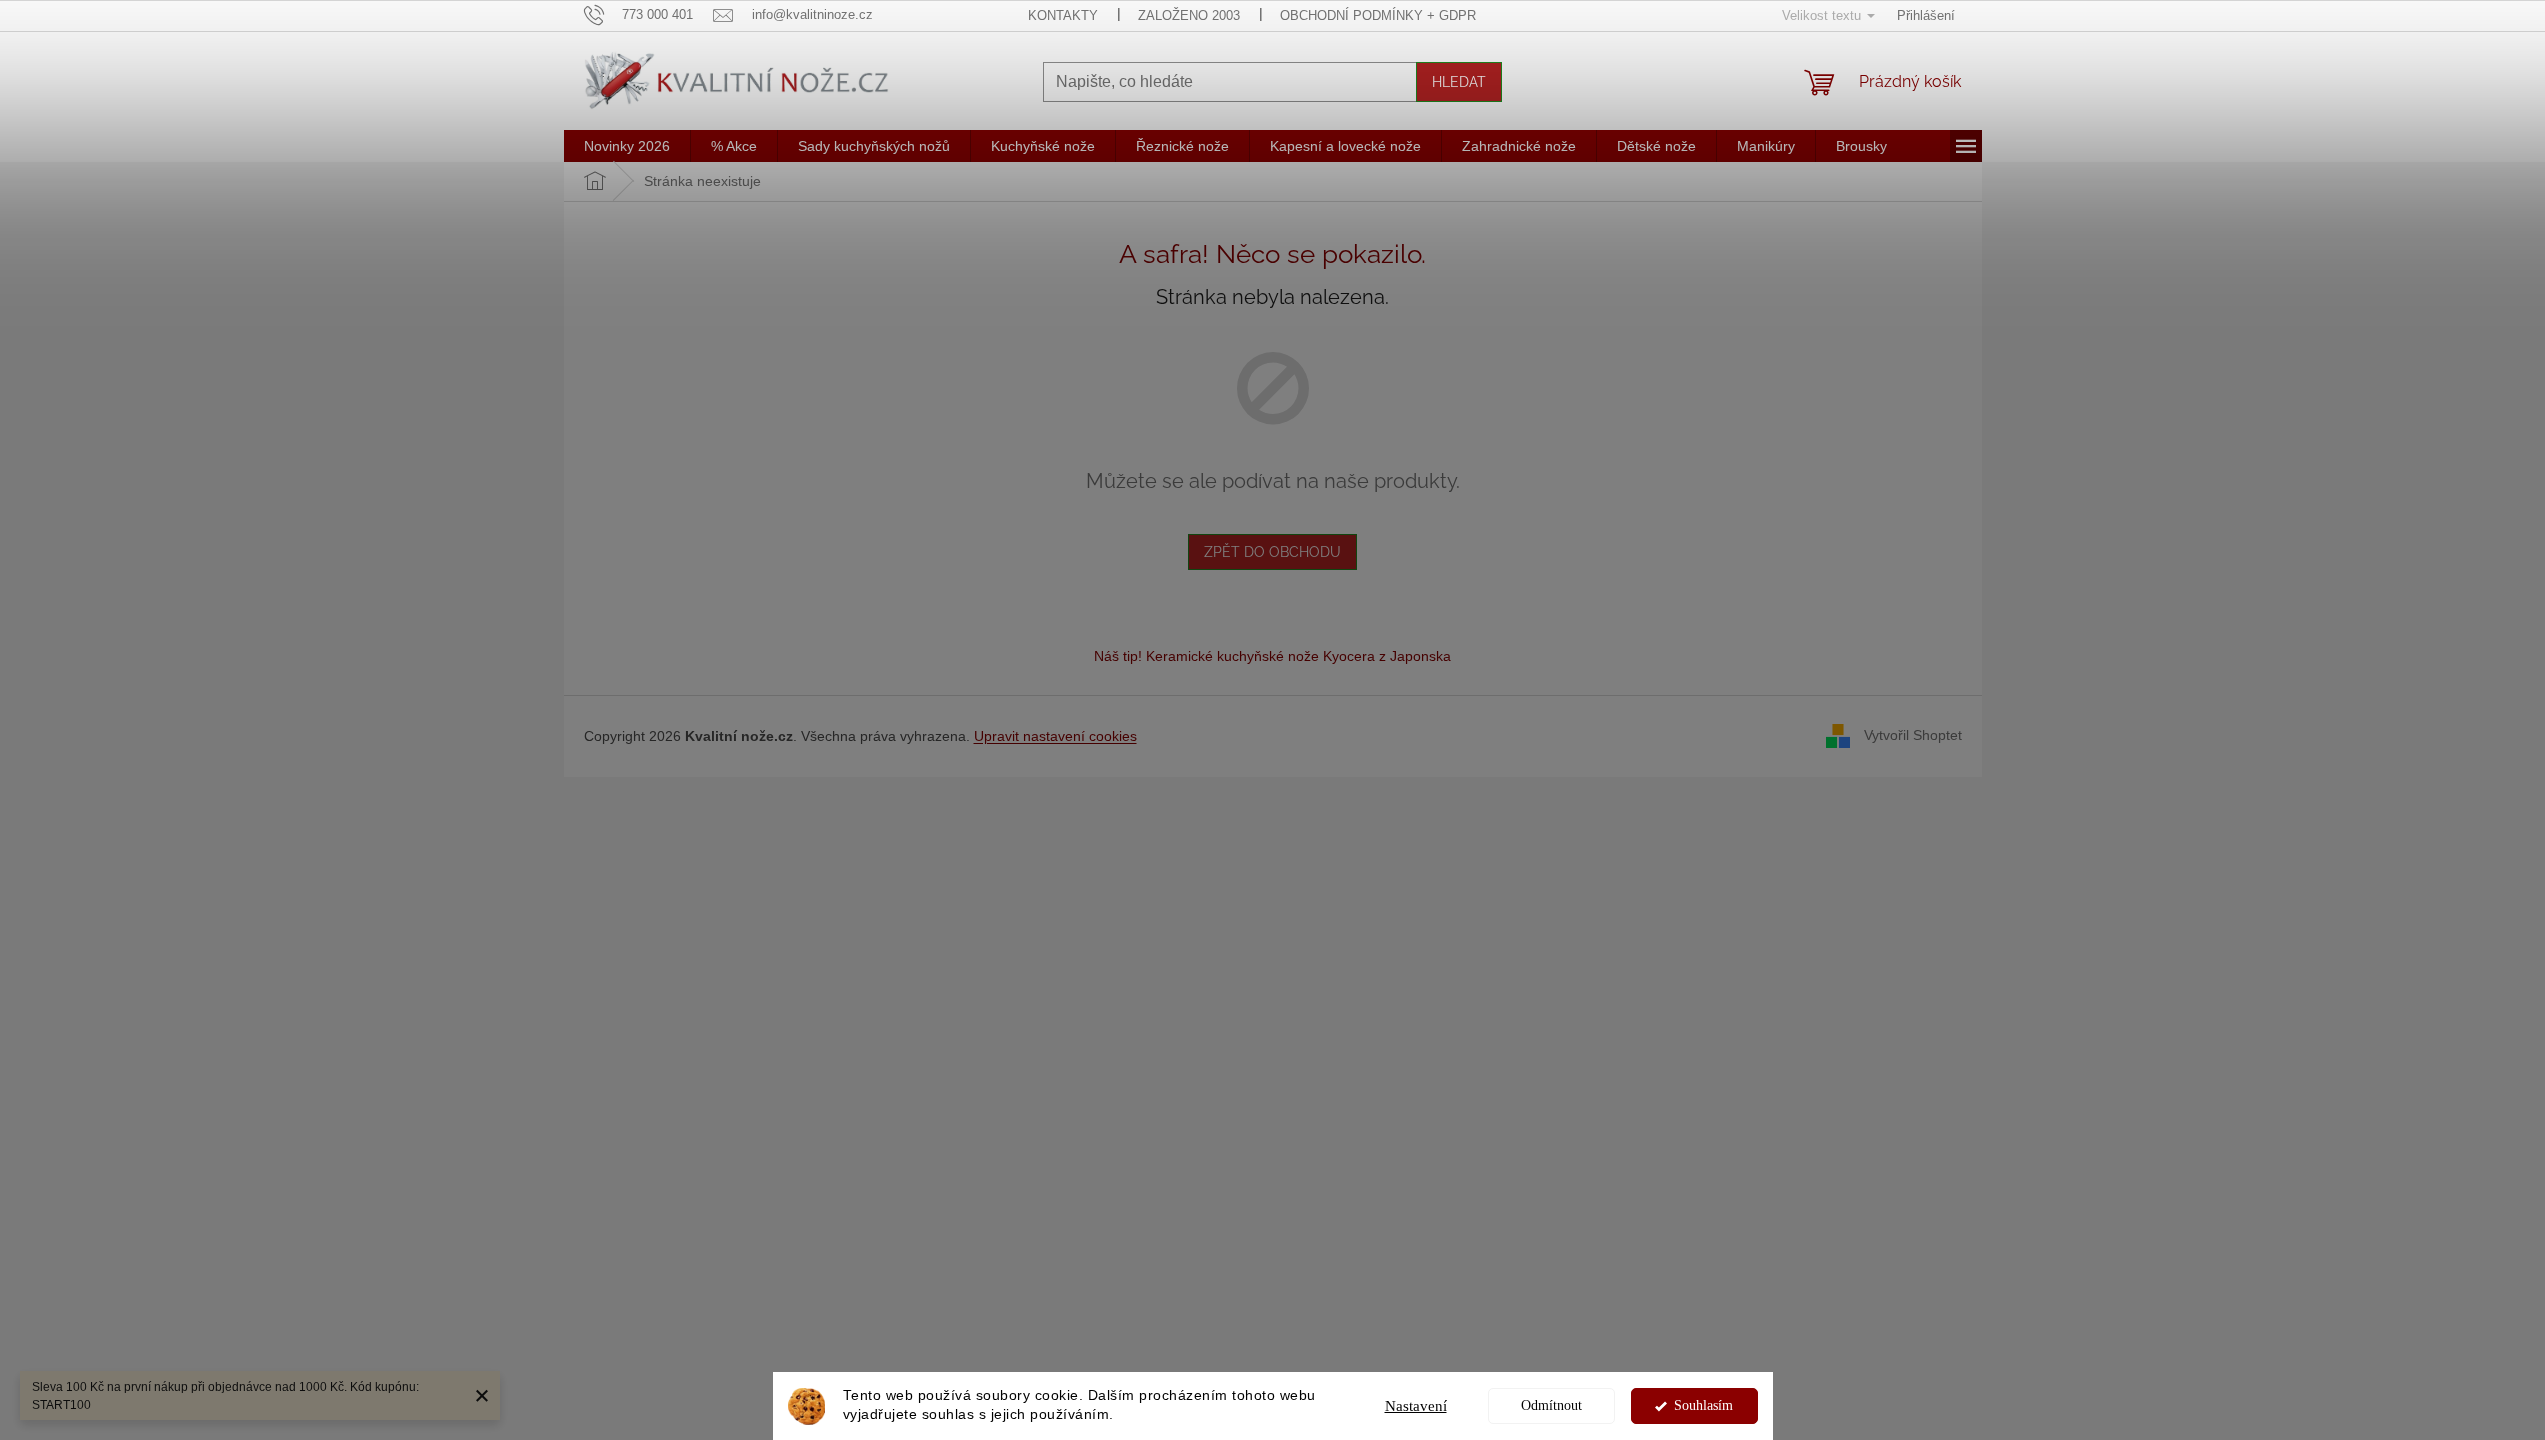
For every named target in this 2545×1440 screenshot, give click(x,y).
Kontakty (1063, 15)
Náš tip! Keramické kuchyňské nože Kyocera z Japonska (1272, 656)
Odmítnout (1551, 1405)
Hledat (1459, 82)
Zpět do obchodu (1272, 552)
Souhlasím (1703, 1405)
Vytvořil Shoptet (1913, 735)
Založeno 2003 (1189, 15)
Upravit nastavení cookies (1055, 736)
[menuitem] (627, 146)
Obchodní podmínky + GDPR (1378, 15)
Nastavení (1416, 1406)
